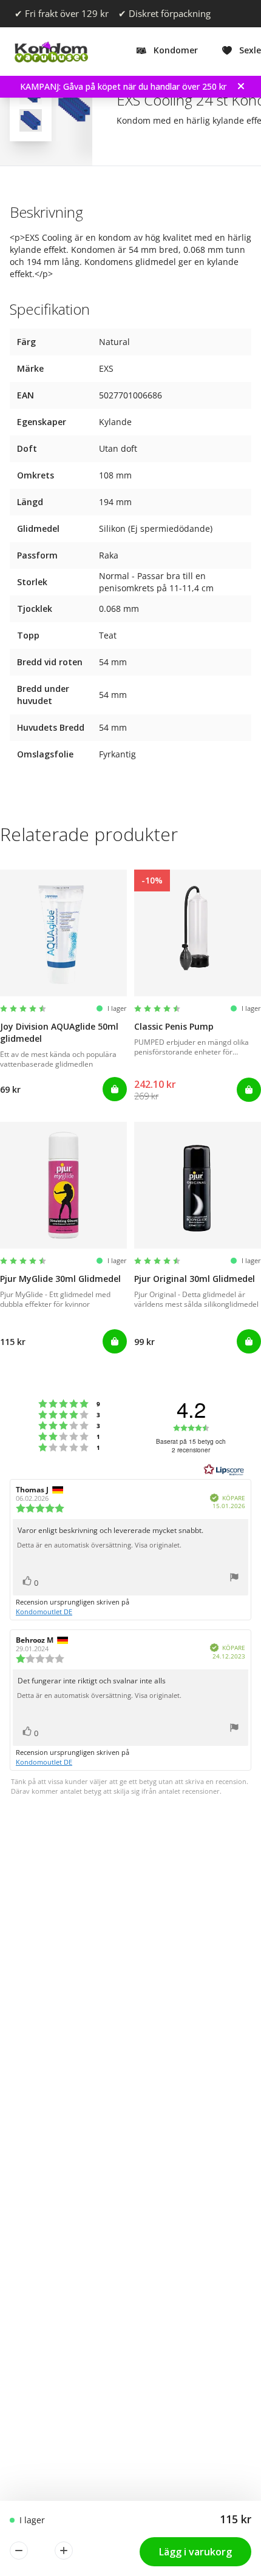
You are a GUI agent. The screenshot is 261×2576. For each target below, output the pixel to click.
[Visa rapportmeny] (234, 1579)
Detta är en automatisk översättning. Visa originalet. (99, 1545)
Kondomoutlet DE (44, 1612)
